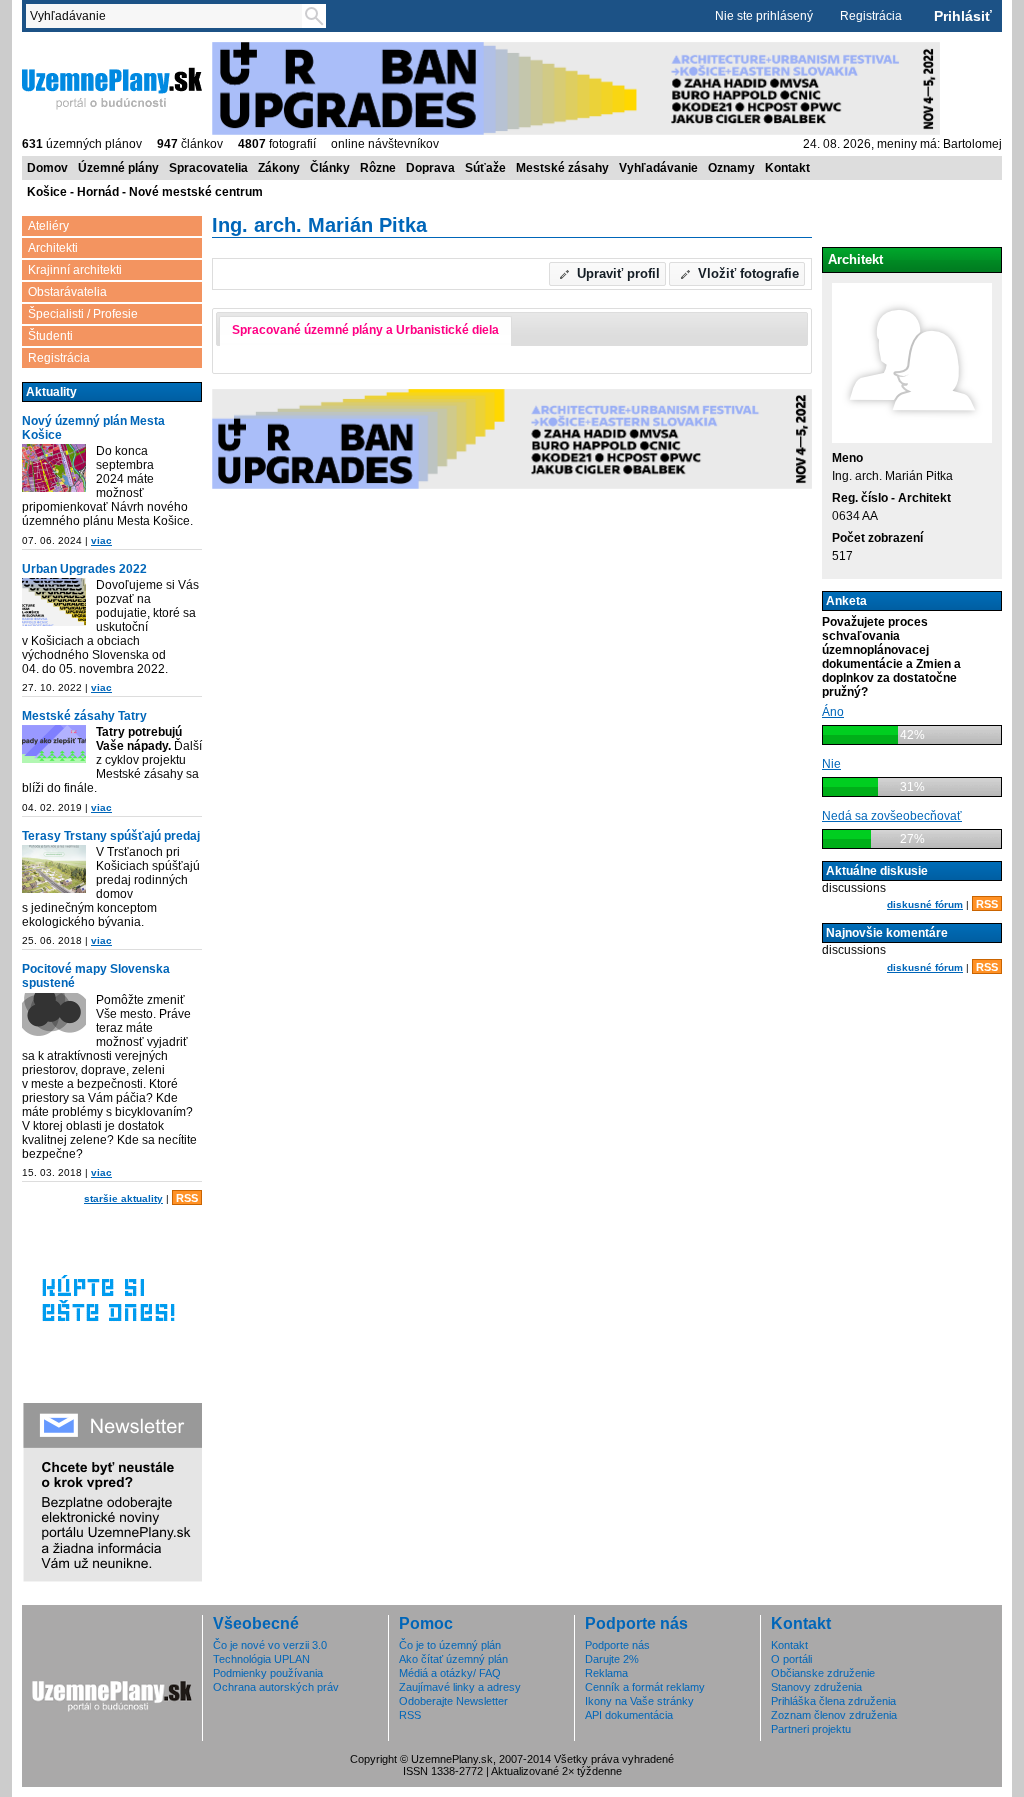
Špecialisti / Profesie (83, 314)
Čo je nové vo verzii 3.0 (270, 1645)
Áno (833, 712)
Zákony (279, 168)
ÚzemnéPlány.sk (69, 49)
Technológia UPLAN (261, 1659)
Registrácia (871, 16)
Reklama (606, 1673)
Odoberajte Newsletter (453, 1701)
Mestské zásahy (562, 168)
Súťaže (485, 168)
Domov (47, 168)
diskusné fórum (925, 904)
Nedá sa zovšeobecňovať (892, 816)
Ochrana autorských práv (276, 1687)
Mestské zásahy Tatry (84, 716)
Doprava (430, 168)
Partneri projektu (811, 1729)
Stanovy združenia (816, 1687)
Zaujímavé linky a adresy (460, 1687)
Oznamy (731, 168)
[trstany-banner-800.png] (54, 870)
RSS (187, 1198)
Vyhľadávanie (658, 168)
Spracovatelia (208, 168)
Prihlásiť (963, 16)
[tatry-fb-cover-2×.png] (54, 745)
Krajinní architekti (75, 270)
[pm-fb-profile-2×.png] (54, 1018)
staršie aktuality (123, 1198)
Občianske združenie (823, 1673)
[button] (608, 274)
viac (101, 540)
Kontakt (787, 168)
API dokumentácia (629, 1715)
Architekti (53, 248)
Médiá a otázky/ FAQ (450, 1673)
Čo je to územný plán (450, 1645)
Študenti (50, 336)
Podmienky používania (268, 1673)
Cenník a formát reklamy (645, 1687)
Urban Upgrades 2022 (84, 569)
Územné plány (118, 168)
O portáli (791, 1659)
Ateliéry (48, 226)
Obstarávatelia (67, 292)
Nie (831, 764)
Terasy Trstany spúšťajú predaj (111, 836)
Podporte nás (617, 1645)
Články (330, 168)
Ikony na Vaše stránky (639, 1701)
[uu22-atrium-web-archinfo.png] (54, 603)
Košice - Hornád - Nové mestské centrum (145, 192)
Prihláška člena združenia (833, 1701)
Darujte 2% (612, 1659)
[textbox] (168, 16)
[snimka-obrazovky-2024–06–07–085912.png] (54, 469)
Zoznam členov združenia (834, 1715)
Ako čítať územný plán (453, 1659)
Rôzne (378, 168)
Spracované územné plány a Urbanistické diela (365, 330)
